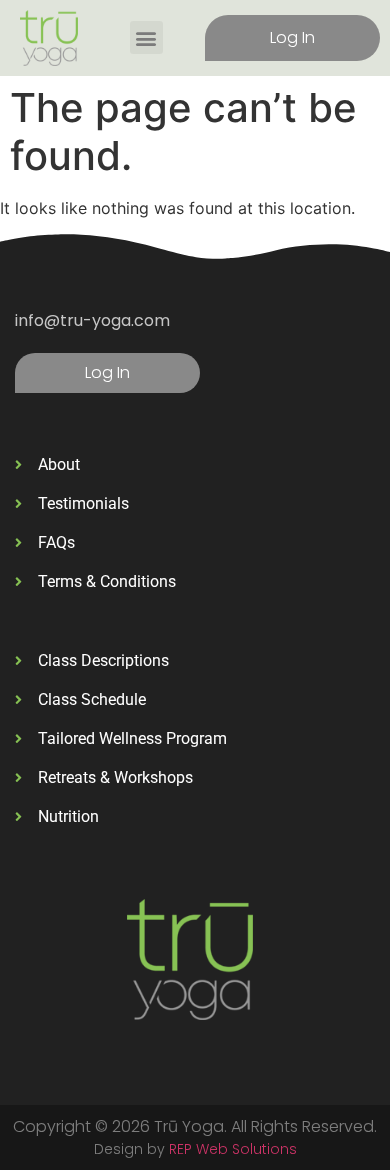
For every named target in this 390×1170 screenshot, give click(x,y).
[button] (146, 37)
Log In (292, 37)
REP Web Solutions (233, 1149)
